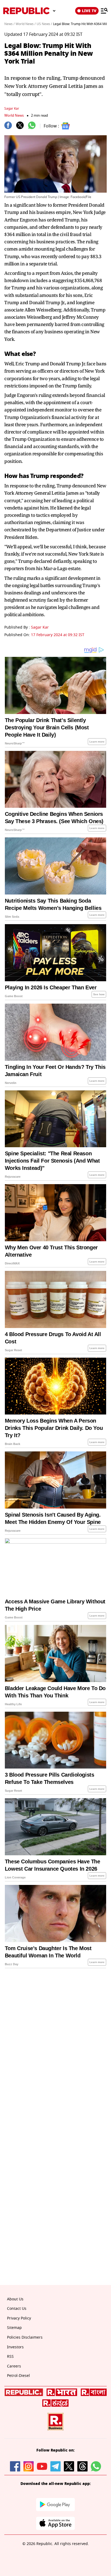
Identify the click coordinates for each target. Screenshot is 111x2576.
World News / (26, 24)
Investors (15, 2347)
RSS (10, 2357)
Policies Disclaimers (25, 2337)
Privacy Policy (19, 2318)
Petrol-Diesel (18, 2376)
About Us (15, 2299)
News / (9, 24)
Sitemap (14, 2328)
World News (14, 115)
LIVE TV (89, 11)
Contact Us (17, 2309)
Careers (14, 2366)
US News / (44, 24)
